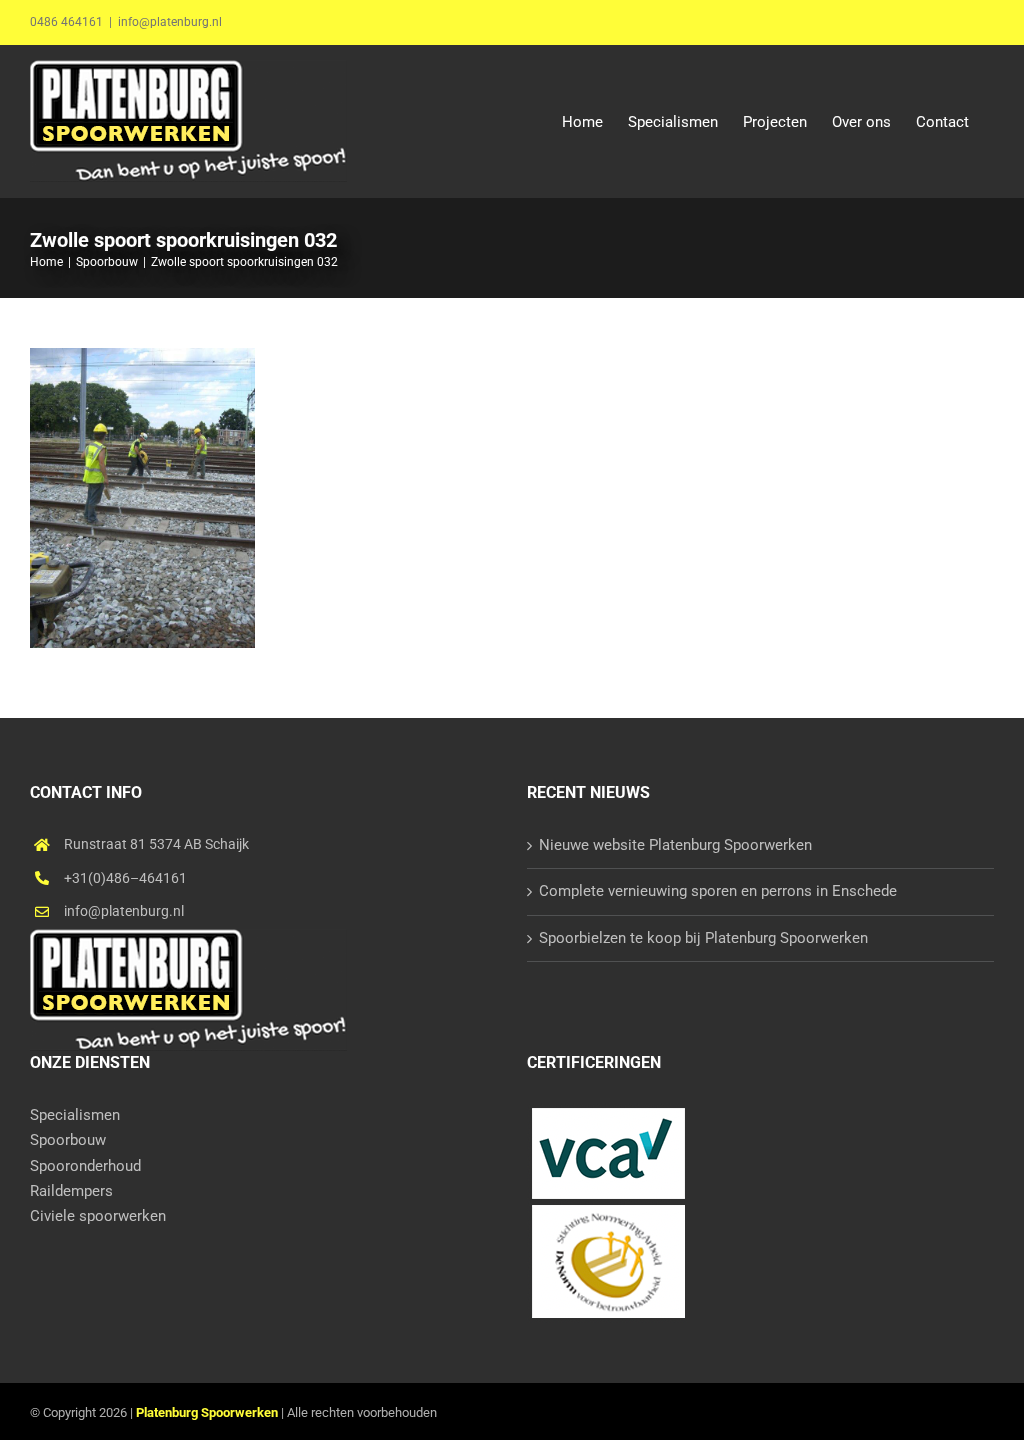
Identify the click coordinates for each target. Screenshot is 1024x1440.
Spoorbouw (68, 1140)
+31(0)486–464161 (125, 878)
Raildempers (71, 1191)
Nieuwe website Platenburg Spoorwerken (675, 845)
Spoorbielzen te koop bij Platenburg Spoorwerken (703, 938)
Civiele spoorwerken (98, 1216)
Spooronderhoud (85, 1166)
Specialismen (75, 1115)
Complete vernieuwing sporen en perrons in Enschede (718, 891)
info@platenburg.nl (170, 22)
